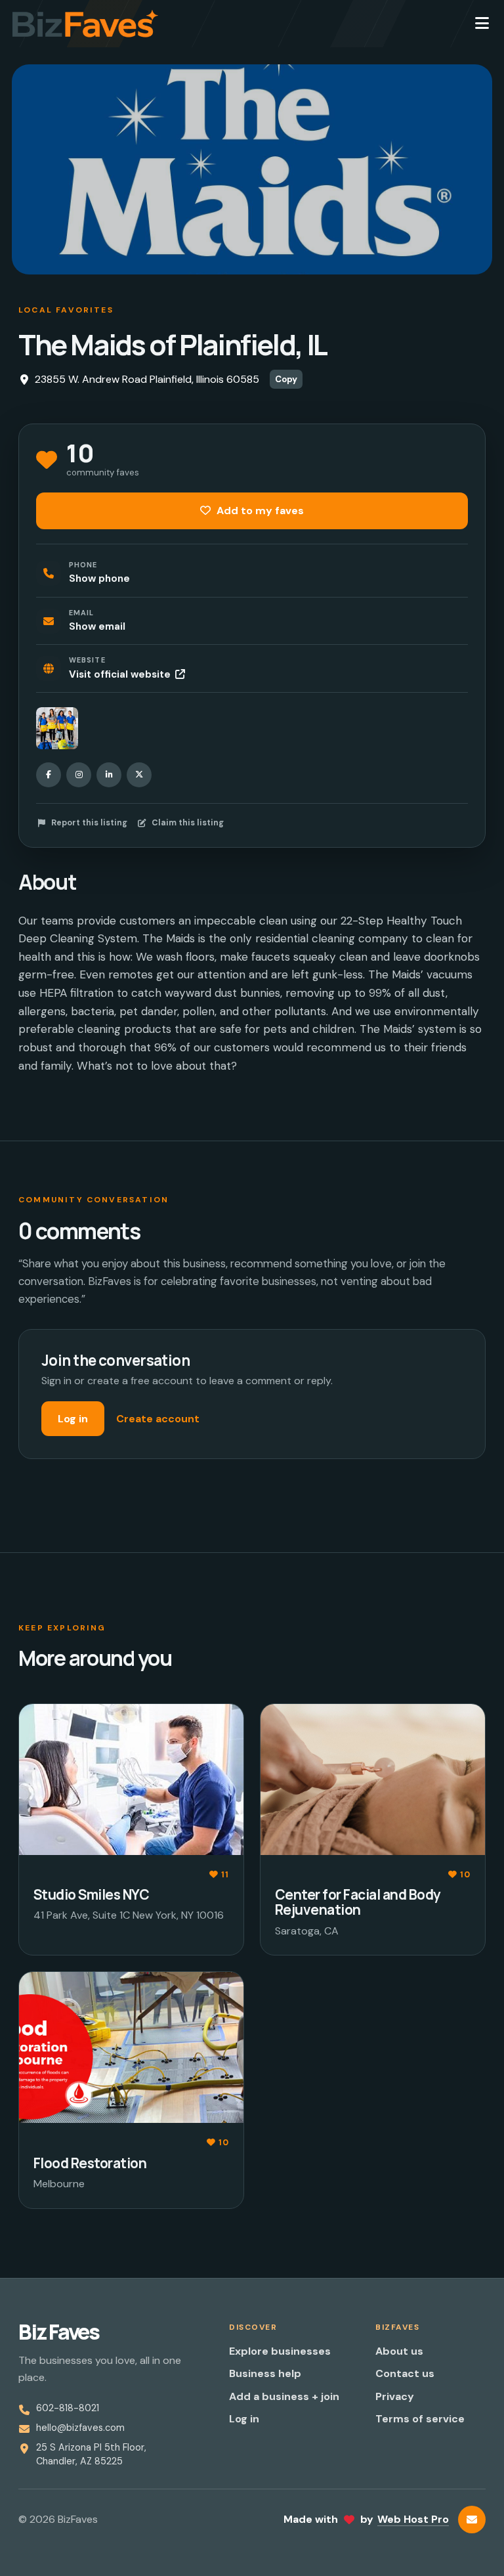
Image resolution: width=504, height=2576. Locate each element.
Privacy (395, 2396)
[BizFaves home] (85, 24)
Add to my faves (259, 511)
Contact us (405, 2373)
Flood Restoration (90, 2163)
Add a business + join (284, 2396)
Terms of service (420, 2419)
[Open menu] (482, 24)
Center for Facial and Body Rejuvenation (358, 1902)
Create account (158, 1419)
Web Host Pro (413, 2519)
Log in (73, 1419)
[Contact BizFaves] (472, 2520)
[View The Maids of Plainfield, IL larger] (57, 728)
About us (399, 2351)
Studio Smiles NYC (91, 1894)
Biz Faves (59, 2332)
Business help (265, 2373)
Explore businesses (280, 2351)
